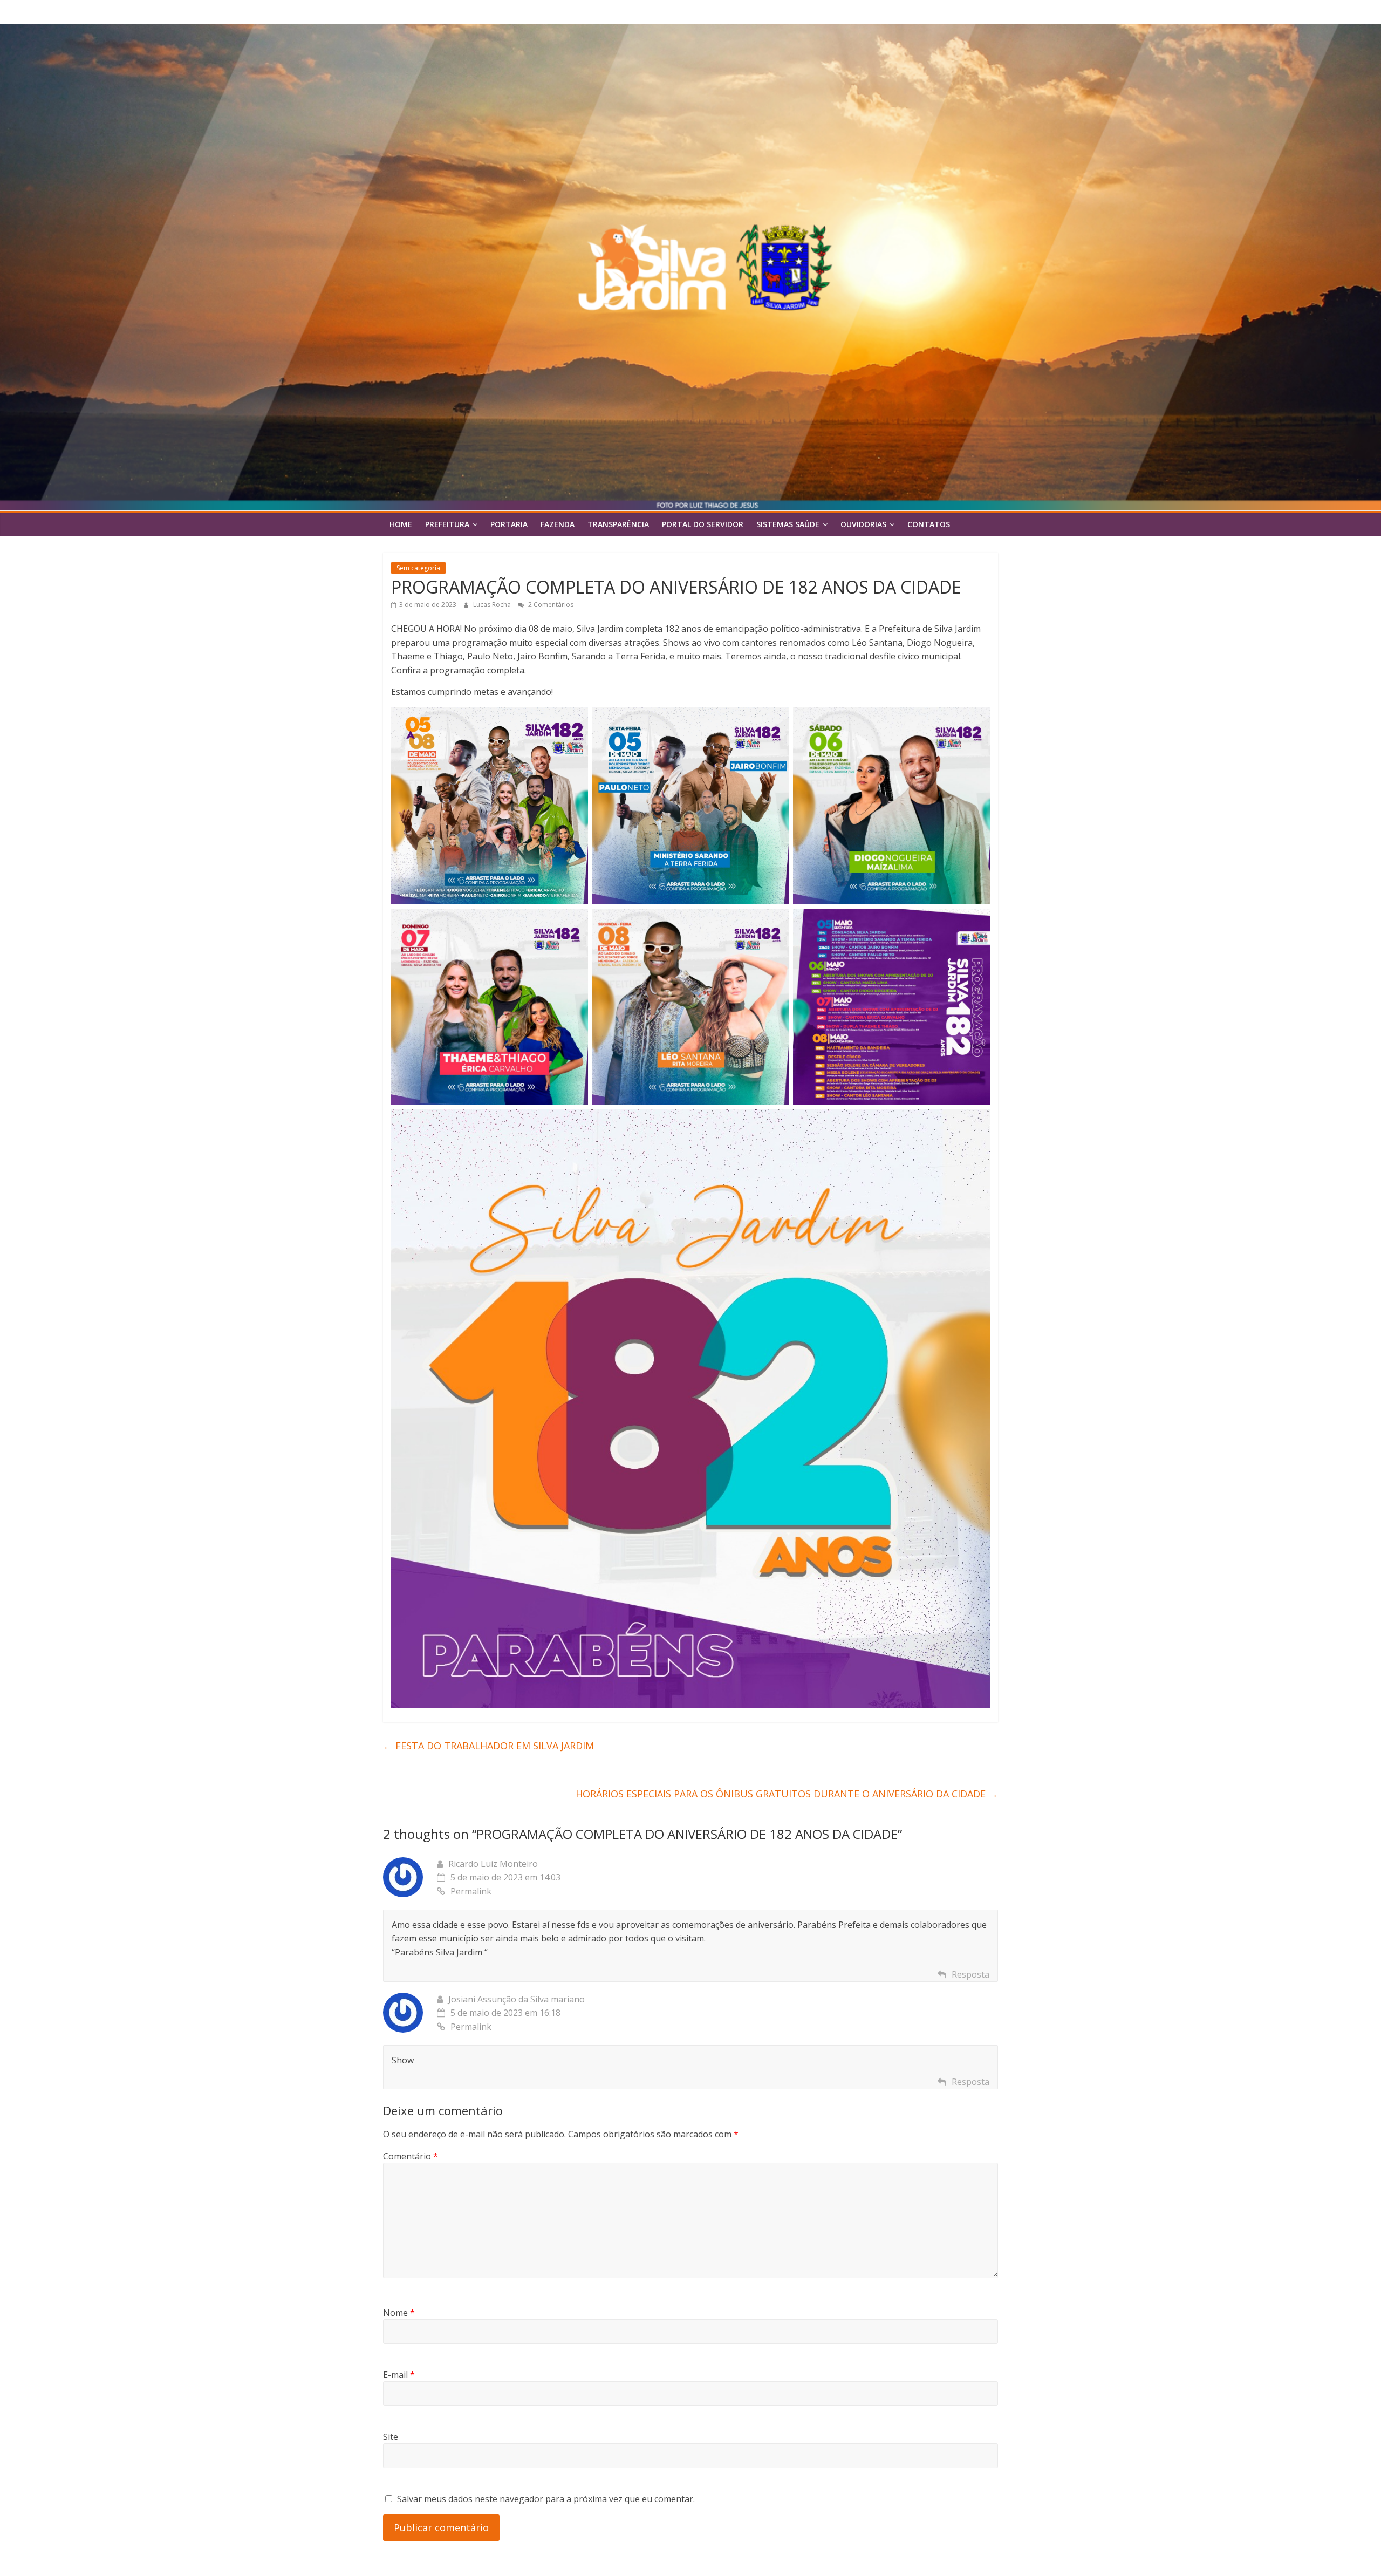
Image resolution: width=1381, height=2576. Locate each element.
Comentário (411, 2156)
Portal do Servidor (703, 524)
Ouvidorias (863, 524)
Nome (399, 2313)
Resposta (970, 1974)
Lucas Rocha (493, 605)
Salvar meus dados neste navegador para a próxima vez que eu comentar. (546, 2499)
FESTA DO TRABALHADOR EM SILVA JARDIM (488, 1746)
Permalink (471, 1891)
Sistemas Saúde (788, 524)
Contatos (929, 524)
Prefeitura (447, 524)
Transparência (618, 524)
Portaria (509, 524)
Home (401, 524)
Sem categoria (418, 568)
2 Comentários (550, 605)
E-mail (399, 2375)
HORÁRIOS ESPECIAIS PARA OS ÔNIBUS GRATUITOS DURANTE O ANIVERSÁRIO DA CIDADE (787, 1794)
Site (391, 2437)
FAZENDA (558, 524)
